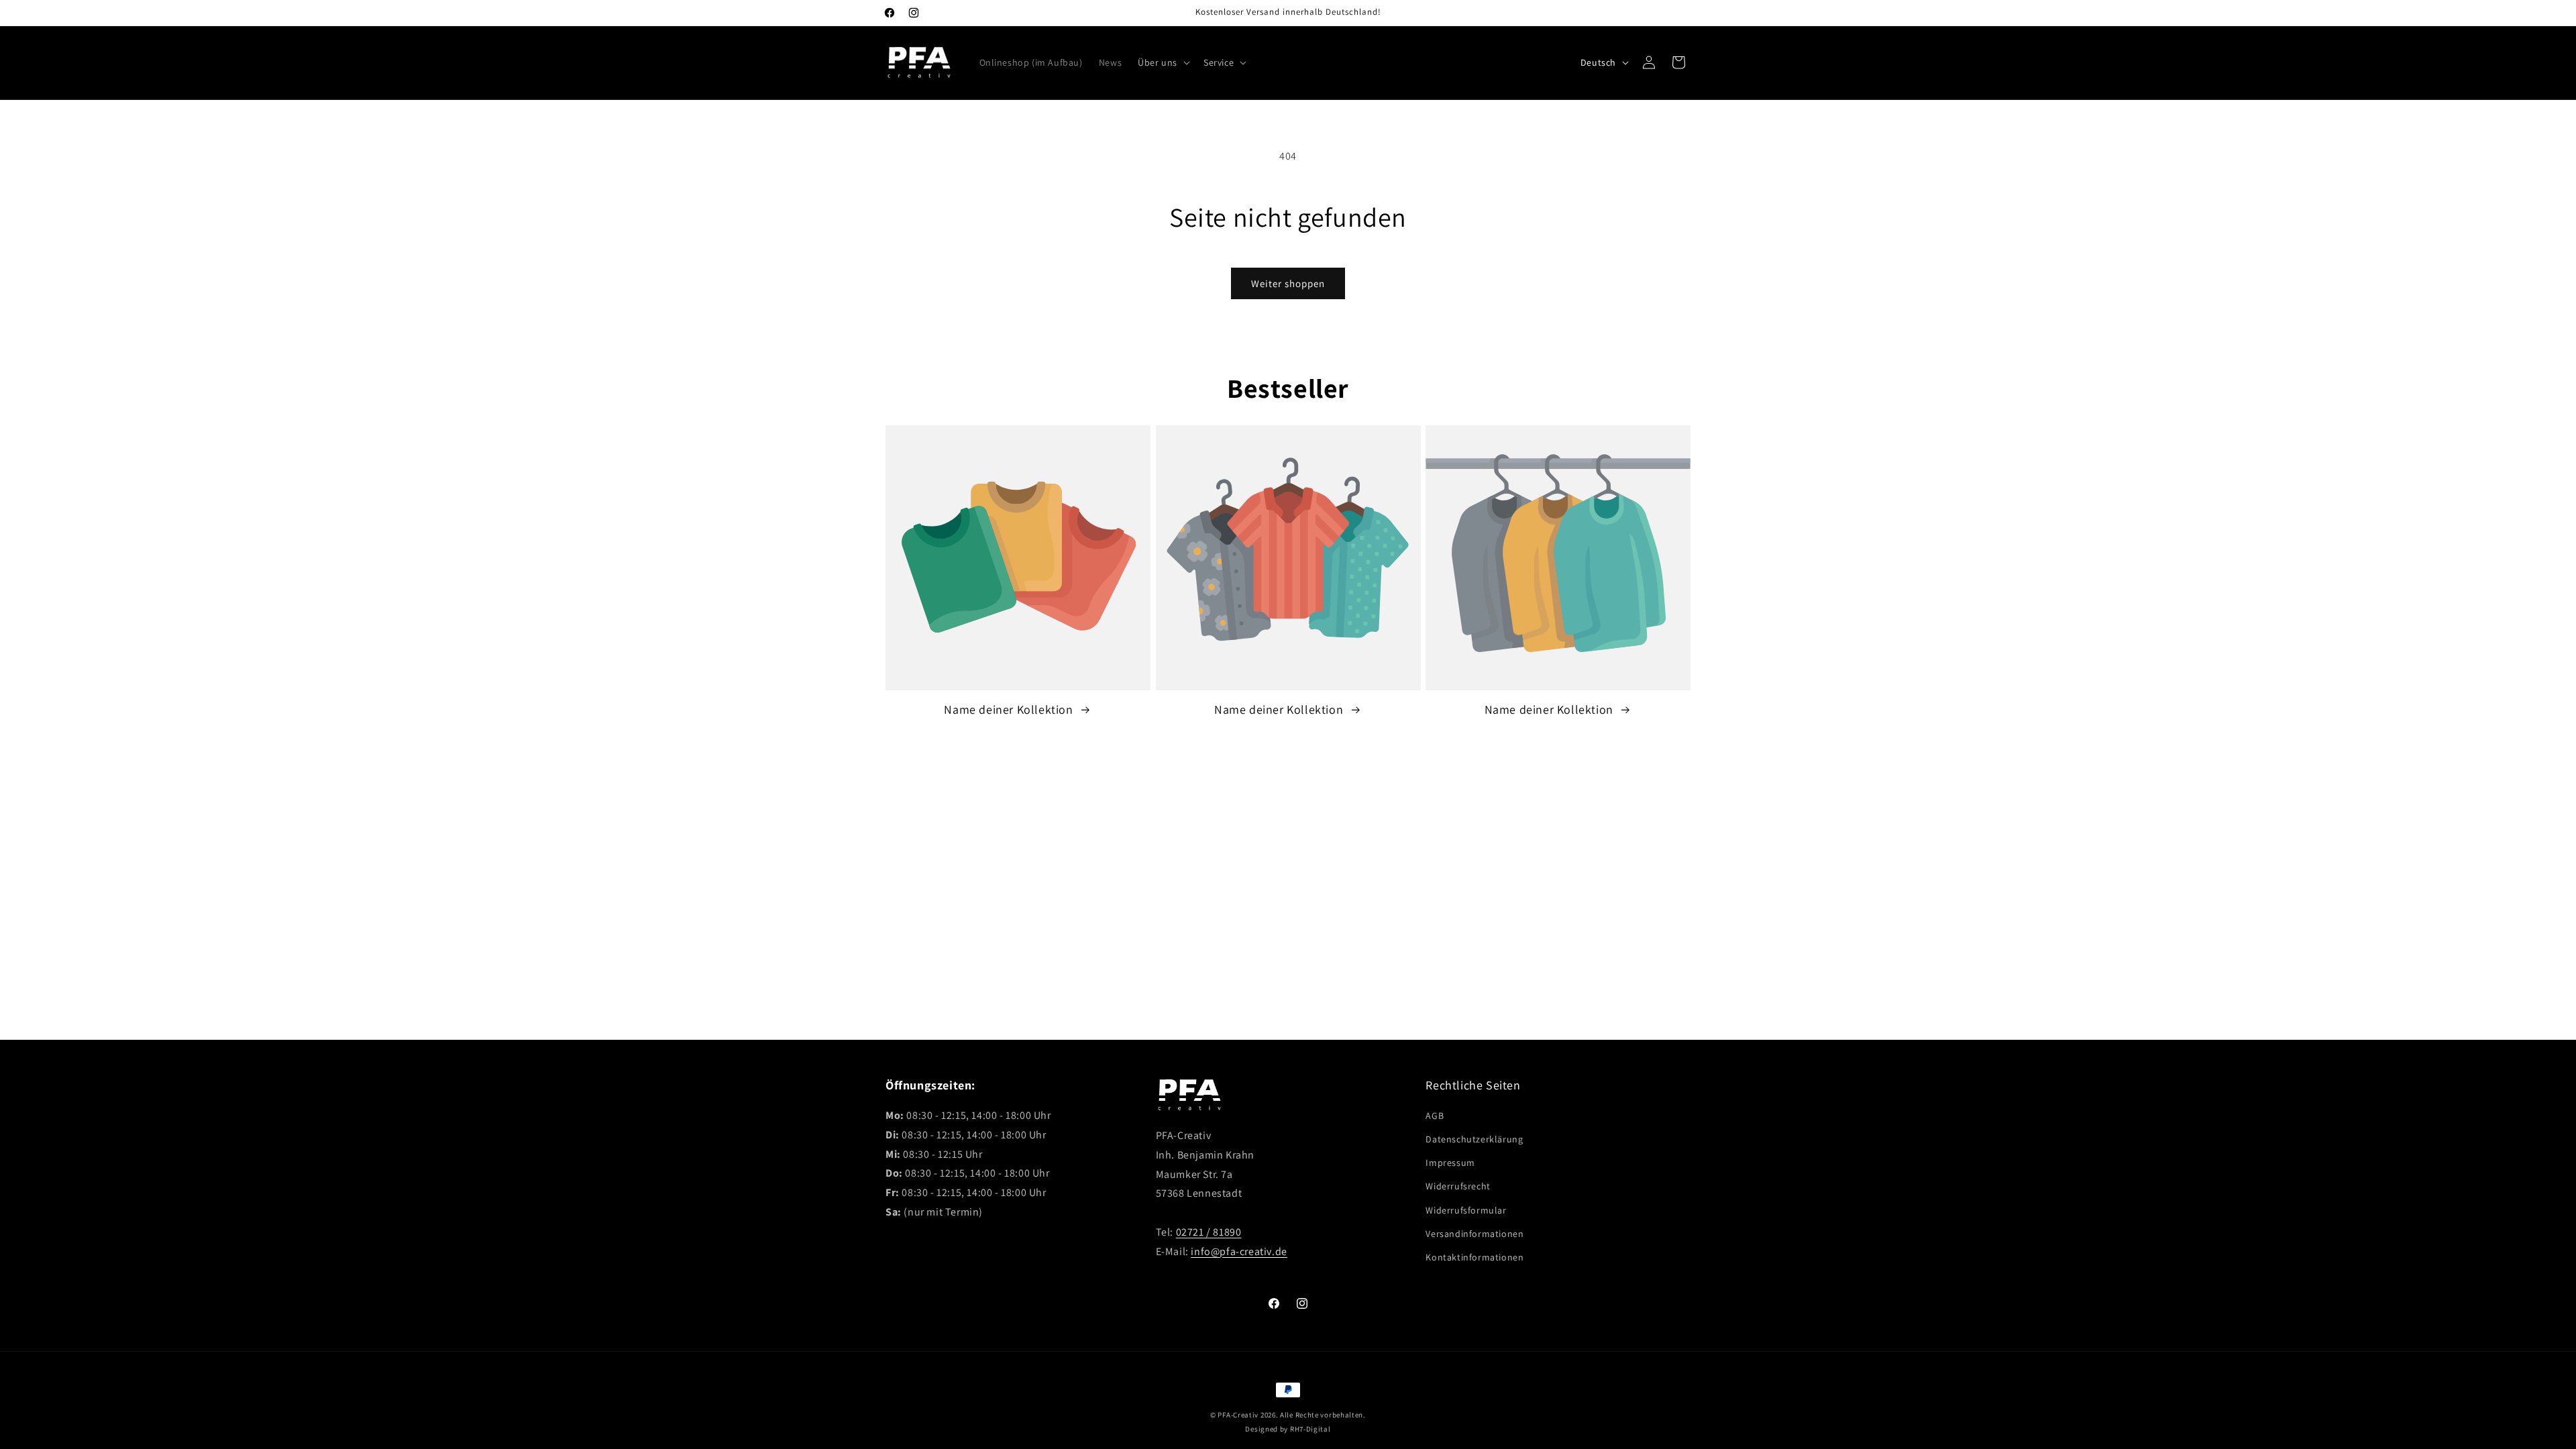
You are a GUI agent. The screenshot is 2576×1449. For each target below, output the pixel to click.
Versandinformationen (1474, 1234)
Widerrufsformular (1466, 1210)
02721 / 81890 (1209, 1232)
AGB (1435, 1116)
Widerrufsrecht (1458, 1186)
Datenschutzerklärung (1474, 1139)
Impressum (1450, 1163)
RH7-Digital (1310, 1429)
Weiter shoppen (1288, 283)
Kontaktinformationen (1474, 1257)
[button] (1163, 62)
